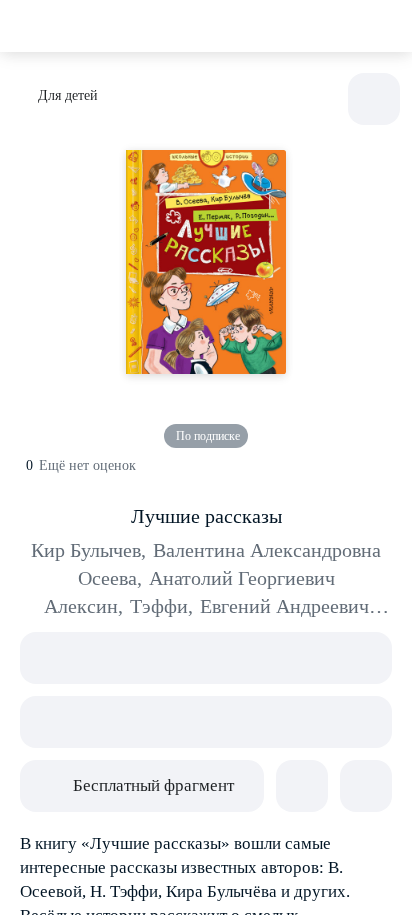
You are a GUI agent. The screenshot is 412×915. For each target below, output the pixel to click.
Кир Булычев (88, 550)
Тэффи (161, 606)
